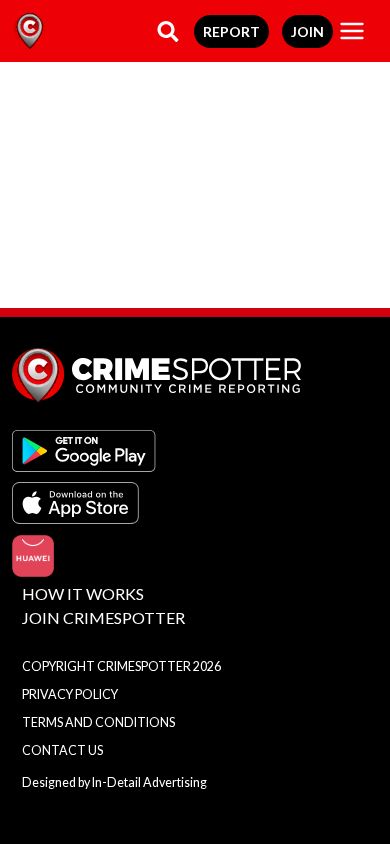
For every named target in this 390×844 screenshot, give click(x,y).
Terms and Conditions (98, 722)
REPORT (231, 31)
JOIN (307, 31)
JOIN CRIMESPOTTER (103, 617)
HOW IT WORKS (83, 593)
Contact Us (62, 750)
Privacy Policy (70, 694)
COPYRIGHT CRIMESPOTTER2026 (121, 666)
